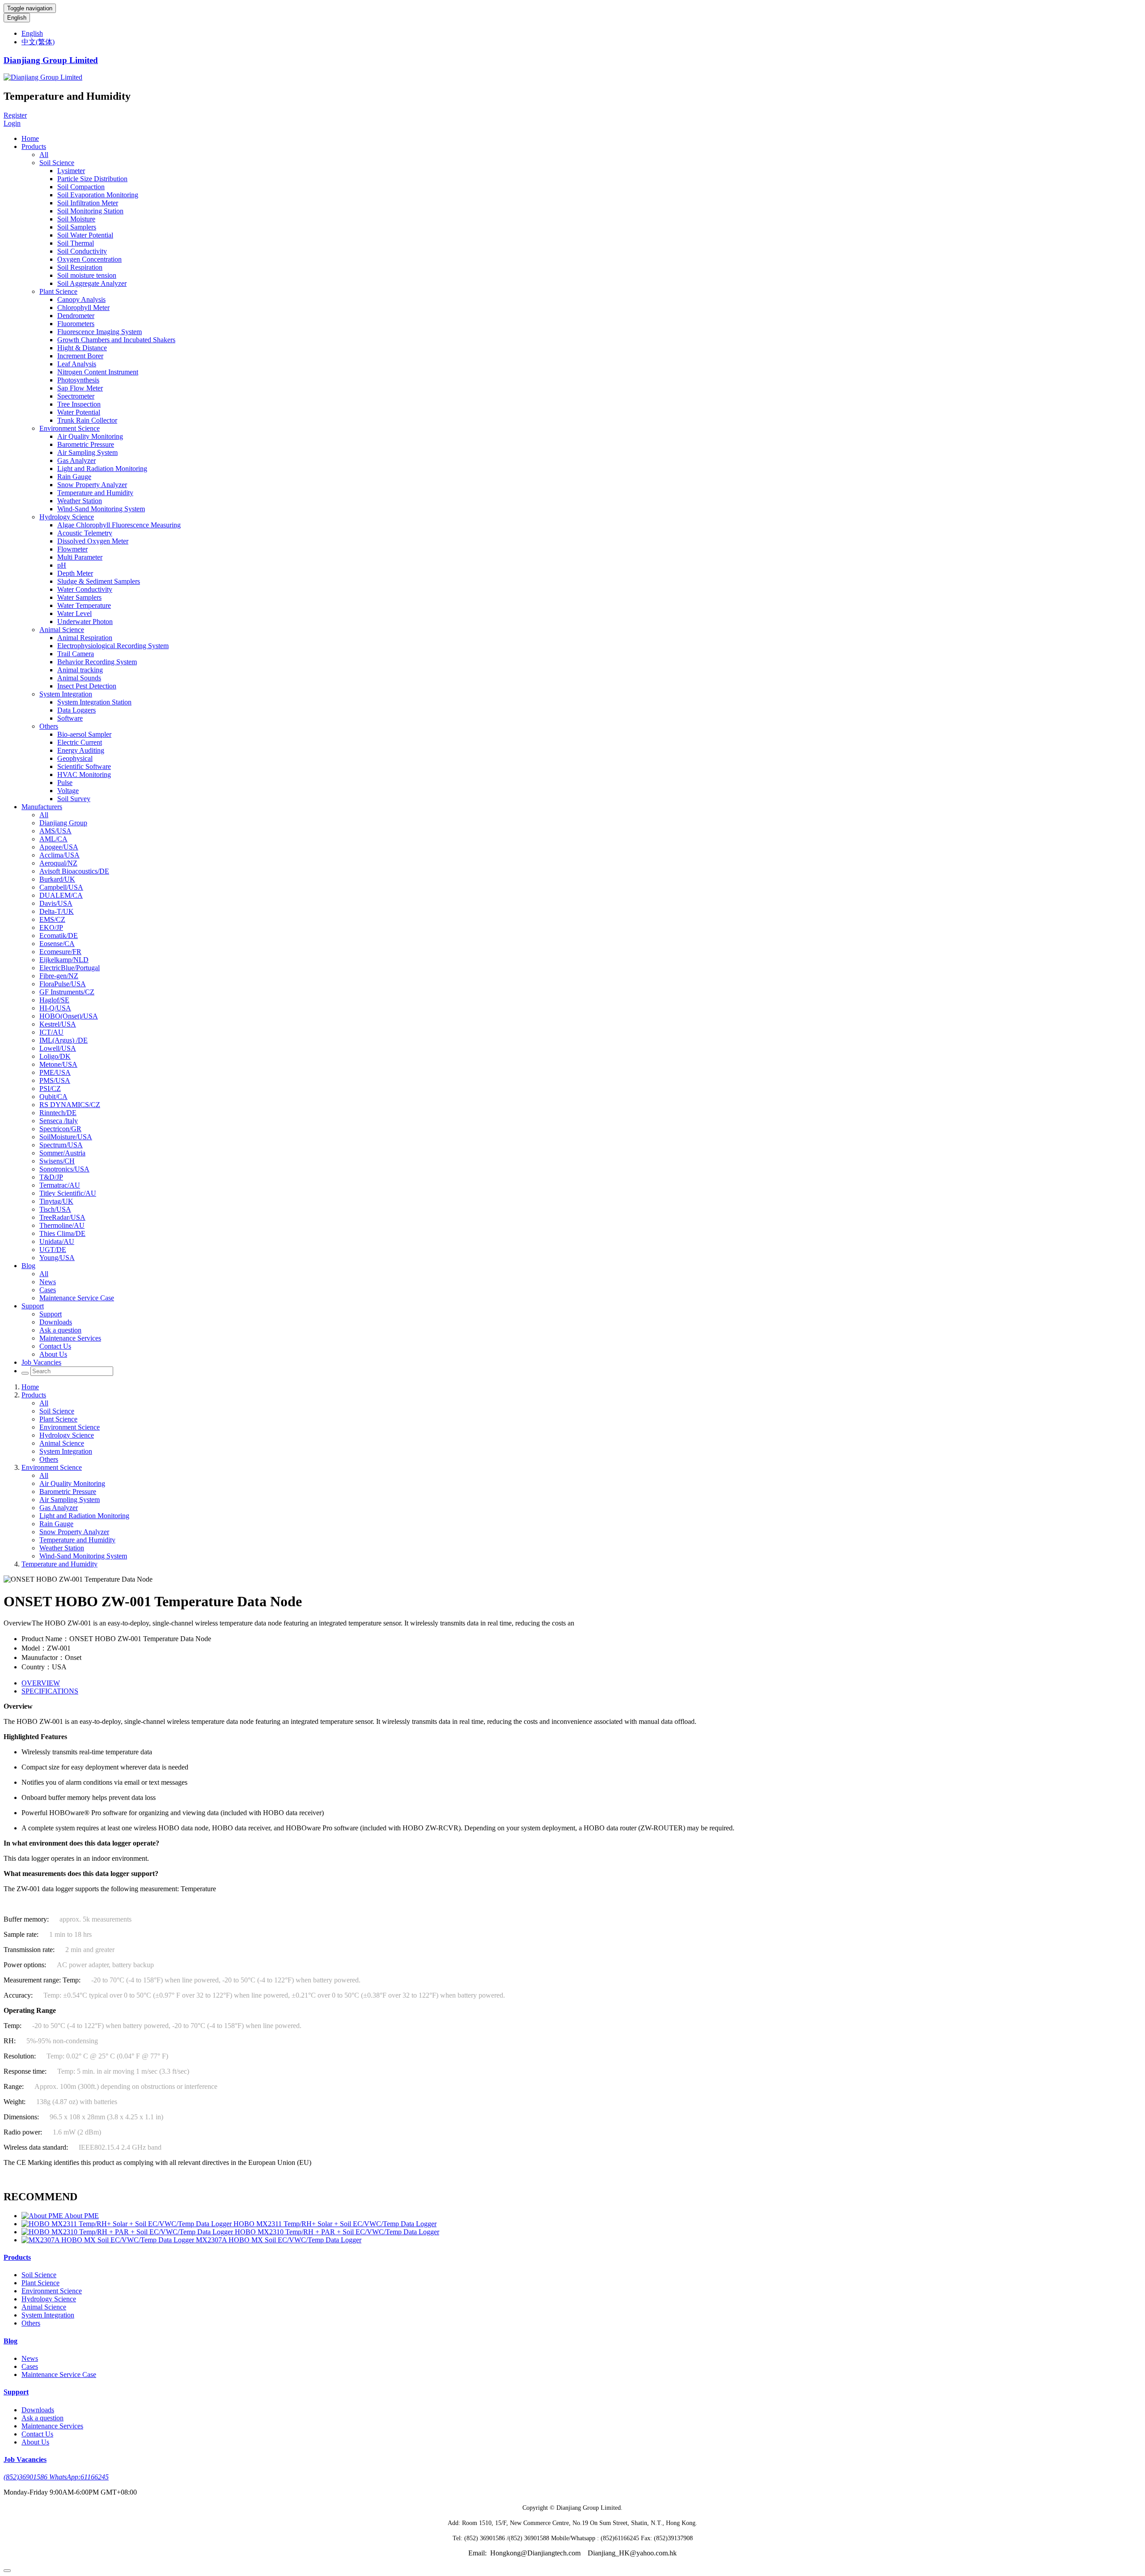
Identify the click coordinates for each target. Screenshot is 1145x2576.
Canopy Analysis (81, 299)
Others (49, 726)
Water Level (74, 613)
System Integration (66, 694)
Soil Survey (74, 799)
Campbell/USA (61, 887)
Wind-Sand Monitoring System (101, 509)
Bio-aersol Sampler (84, 734)
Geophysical (75, 758)
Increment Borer (80, 356)
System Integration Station (94, 702)
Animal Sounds (79, 678)
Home (30, 138)
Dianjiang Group (63, 823)
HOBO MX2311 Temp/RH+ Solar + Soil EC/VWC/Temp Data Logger (335, 2224)
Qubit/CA (53, 1097)
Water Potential (79, 412)
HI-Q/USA (55, 1008)
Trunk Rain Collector (87, 420)
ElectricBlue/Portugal (70, 968)
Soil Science (57, 163)
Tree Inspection (79, 404)
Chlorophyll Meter (83, 308)
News (48, 1282)
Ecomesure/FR (60, 952)
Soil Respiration (80, 267)
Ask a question (60, 1330)
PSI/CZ (50, 1089)
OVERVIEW (41, 1683)
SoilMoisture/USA (66, 1137)
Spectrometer (76, 396)
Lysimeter (71, 171)
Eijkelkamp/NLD (64, 960)
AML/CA (53, 839)
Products (34, 146)
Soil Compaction (81, 187)
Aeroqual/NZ (58, 863)
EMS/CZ (52, 919)
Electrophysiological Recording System (113, 646)
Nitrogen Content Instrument (98, 372)
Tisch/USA (55, 1209)
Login (12, 123)
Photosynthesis (78, 380)
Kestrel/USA (58, 1024)
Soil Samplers (77, 227)
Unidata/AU (57, 1241)
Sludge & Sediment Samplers (99, 581)
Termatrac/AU (60, 1185)
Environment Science (70, 428)
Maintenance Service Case (77, 1298)
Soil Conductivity (82, 251)
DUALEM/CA (61, 895)
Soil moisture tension (87, 275)
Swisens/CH (57, 1161)
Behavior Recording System (97, 662)
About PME (82, 2216)
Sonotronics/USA (64, 1169)
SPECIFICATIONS (50, 1691)
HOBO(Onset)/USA (69, 1016)
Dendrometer (76, 316)
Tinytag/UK (56, 1201)
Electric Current (80, 742)
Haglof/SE (54, 1000)
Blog (28, 1266)
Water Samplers (79, 597)
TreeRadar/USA (62, 1217)
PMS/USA (55, 1080)
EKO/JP (51, 927)
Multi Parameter (80, 557)
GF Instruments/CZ (67, 992)
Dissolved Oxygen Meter (93, 541)
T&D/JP (51, 1177)
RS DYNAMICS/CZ (70, 1105)
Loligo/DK (55, 1056)
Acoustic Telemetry (85, 533)
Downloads (56, 1322)
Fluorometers (76, 324)
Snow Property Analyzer (92, 485)
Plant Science (58, 291)
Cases (48, 1290)
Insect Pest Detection (87, 686)
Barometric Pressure (86, 444)
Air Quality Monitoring (90, 436)
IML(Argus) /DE (64, 1040)
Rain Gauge (74, 477)
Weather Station (80, 501)
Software (70, 718)
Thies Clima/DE (62, 1233)
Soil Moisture (76, 219)
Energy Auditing (81, 750)
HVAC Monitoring (84, 774)
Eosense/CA (57, 944)
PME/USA (55, 1072)
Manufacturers (42, 807)
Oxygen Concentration (89, 259)
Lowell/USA (58, 1048)
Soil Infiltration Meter (88, 203)
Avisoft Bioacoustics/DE (74, 871)
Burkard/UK (57, 879)
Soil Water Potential (85, 235)
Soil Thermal (76, 243)
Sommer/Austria (62, 1153)
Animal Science (62, 630)
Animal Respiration (85, 638)
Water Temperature (84, 605)
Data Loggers (76, 710)
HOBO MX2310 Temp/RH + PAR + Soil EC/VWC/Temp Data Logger (337, 2232)
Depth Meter (75, 573)
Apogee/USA (59, 847)
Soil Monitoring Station (90, 211)
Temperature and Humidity (95, 493)
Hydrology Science (67, 517)
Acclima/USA (59, 855)
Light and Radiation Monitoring (102, 469)
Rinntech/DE (58, 1113)
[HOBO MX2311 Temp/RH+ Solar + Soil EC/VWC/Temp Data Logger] (127, 2224)
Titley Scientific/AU (68, 1193)
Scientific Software (84, 766)
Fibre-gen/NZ (59, 976)
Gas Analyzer (76, 460)
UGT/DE (53, 1250)
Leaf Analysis (77, 364)
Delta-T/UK (57, 911)
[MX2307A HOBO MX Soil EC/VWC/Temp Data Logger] (109, 2240)
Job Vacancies (41, 1362)
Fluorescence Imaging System (100, 332)
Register (15, 115)
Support (33, 1306)
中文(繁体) (38, 42)
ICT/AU (51, 1032)
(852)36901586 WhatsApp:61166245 (56, 2477)
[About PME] (43, 2216)
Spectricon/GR (60, 1129)
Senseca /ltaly (59, 1121)
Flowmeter (72, 549)
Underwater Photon (85, 622)
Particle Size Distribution (92, 179)
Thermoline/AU (62, 1225)
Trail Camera (76, 654)
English (17, 18)
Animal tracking (80, 670)
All (44, 155)
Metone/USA (58, 1064)
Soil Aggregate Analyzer (92, 283)
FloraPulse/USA (63, 984)
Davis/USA (56, 903)
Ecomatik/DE (59, 936)
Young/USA (57, 1258)
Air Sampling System (87, 452)
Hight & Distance (82, 348)
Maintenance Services (70, 1338)
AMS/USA (55, 831)
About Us (53, 1354)
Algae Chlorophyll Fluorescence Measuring (119, 525)
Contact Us (55, 1346)
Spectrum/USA (61, 1145)
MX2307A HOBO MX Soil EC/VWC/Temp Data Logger (279, 2240)
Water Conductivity (85, 589)
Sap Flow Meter (80, 388)
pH (62, 565)
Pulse (65, 783)
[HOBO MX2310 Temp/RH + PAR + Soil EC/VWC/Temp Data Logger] (128, 2232)
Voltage (68, 791)
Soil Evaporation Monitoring (98, 195)
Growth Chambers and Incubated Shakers (116, 340)
